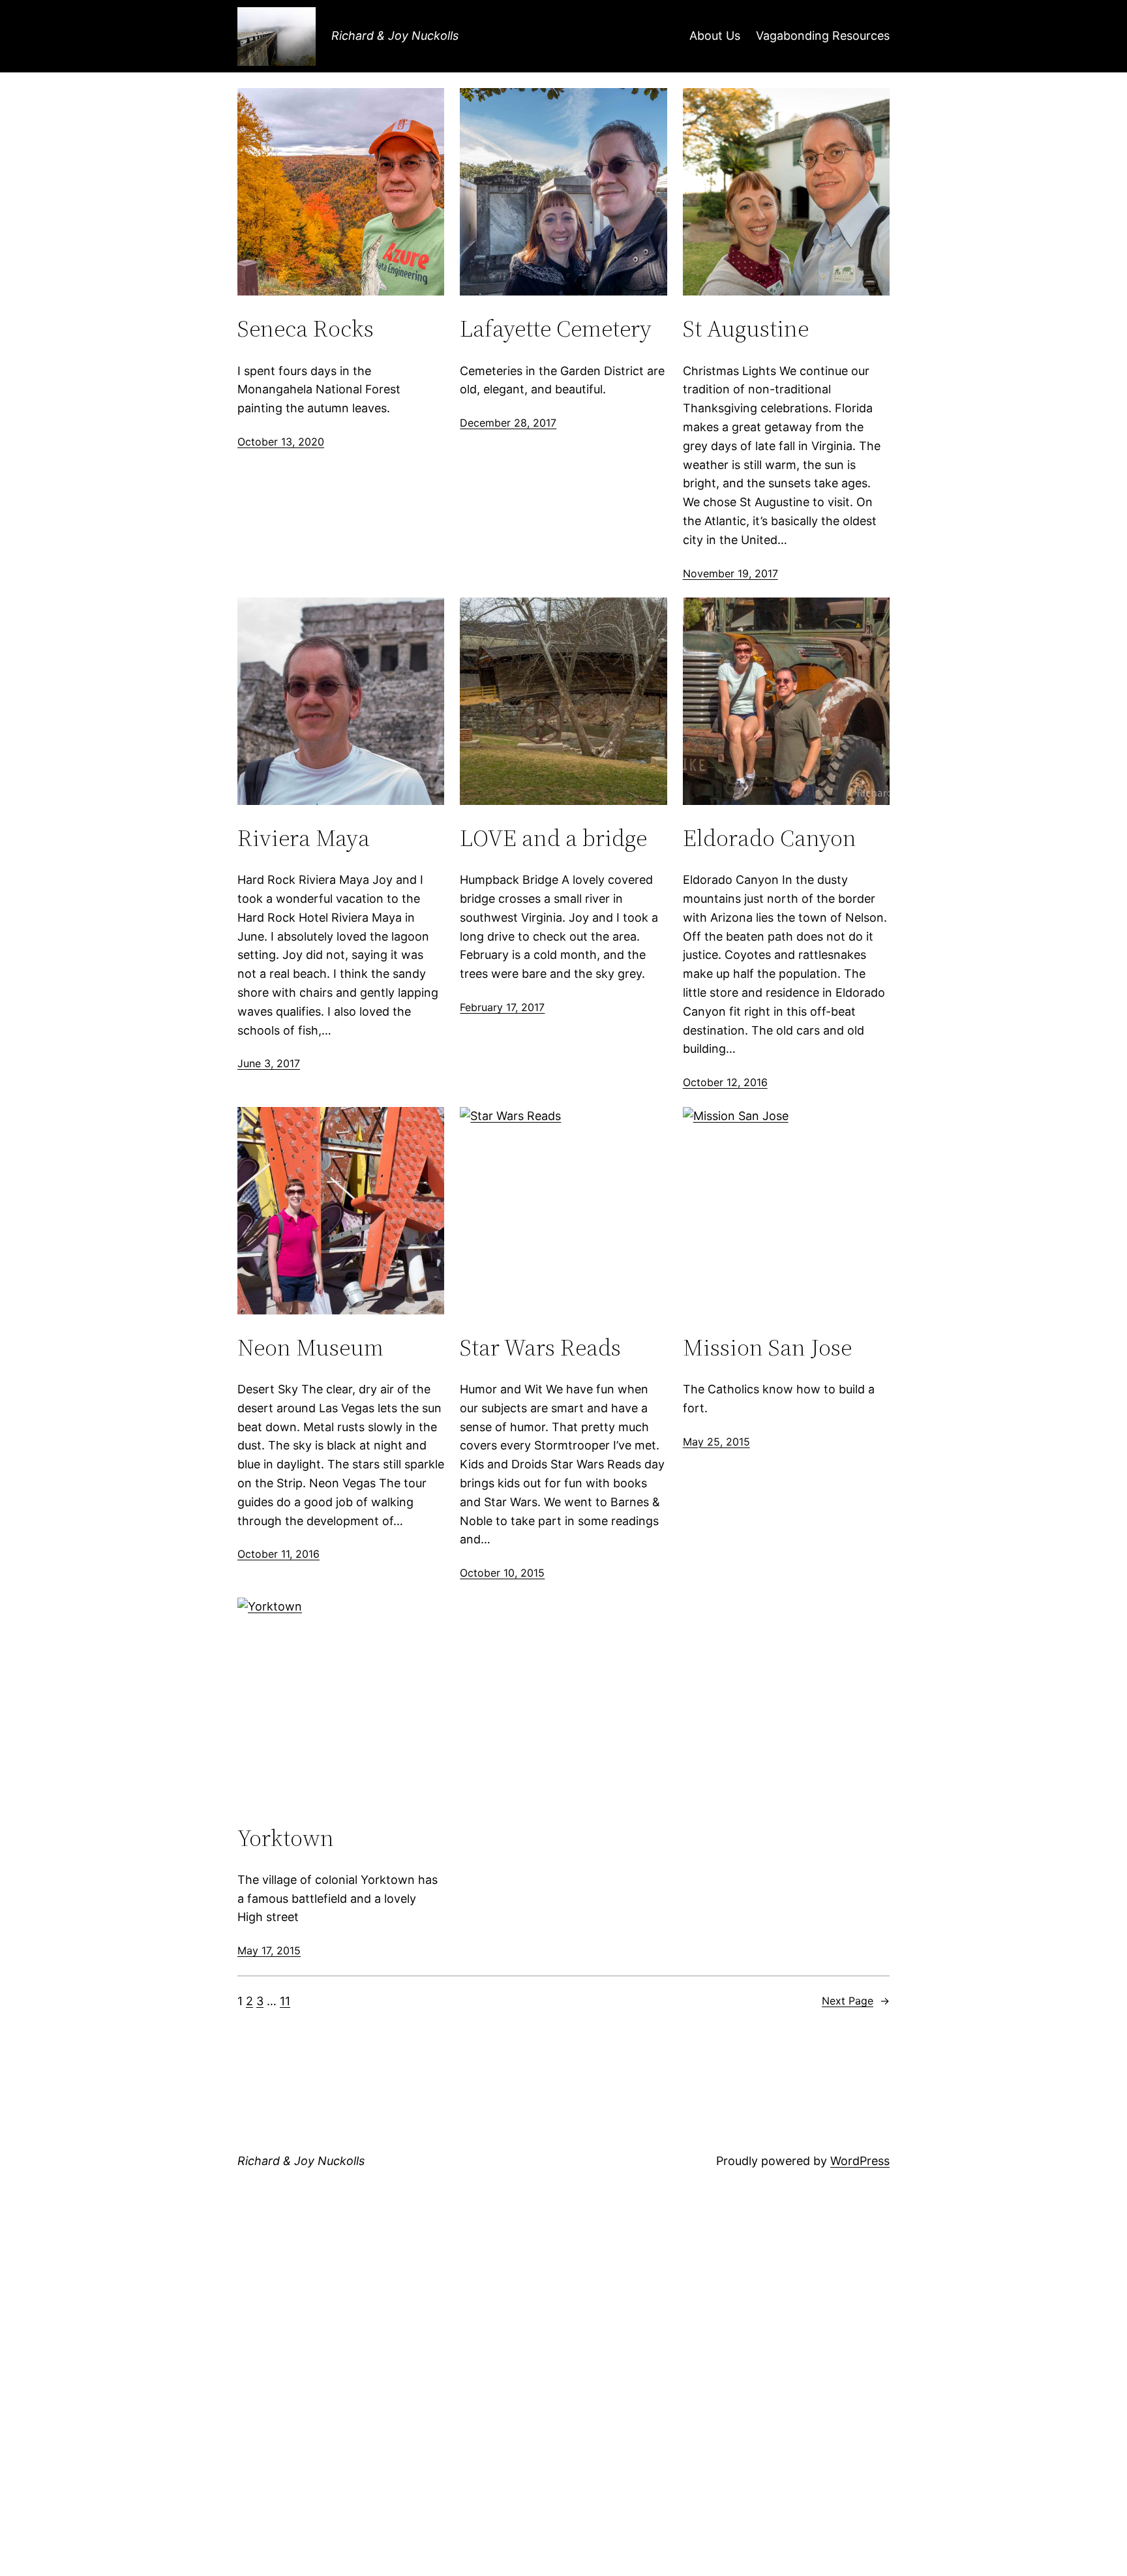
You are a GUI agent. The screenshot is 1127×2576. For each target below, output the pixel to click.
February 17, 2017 (502, 1007)
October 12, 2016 (725, 1082)
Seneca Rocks (306, 328)
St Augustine (746, 328)
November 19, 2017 (730, 573)
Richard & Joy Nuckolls (395, 36)
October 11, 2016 (278, 1554)
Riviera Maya (304, 838)
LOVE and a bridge (553, 838)
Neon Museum (310, 1347)
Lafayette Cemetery (556, 328)
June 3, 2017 (269, 1063)
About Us (715, 36)
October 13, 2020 (281, 442)
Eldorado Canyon (770, 838)
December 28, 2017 (508, 423)
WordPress (860, 2161)
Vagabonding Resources (823, 36)
